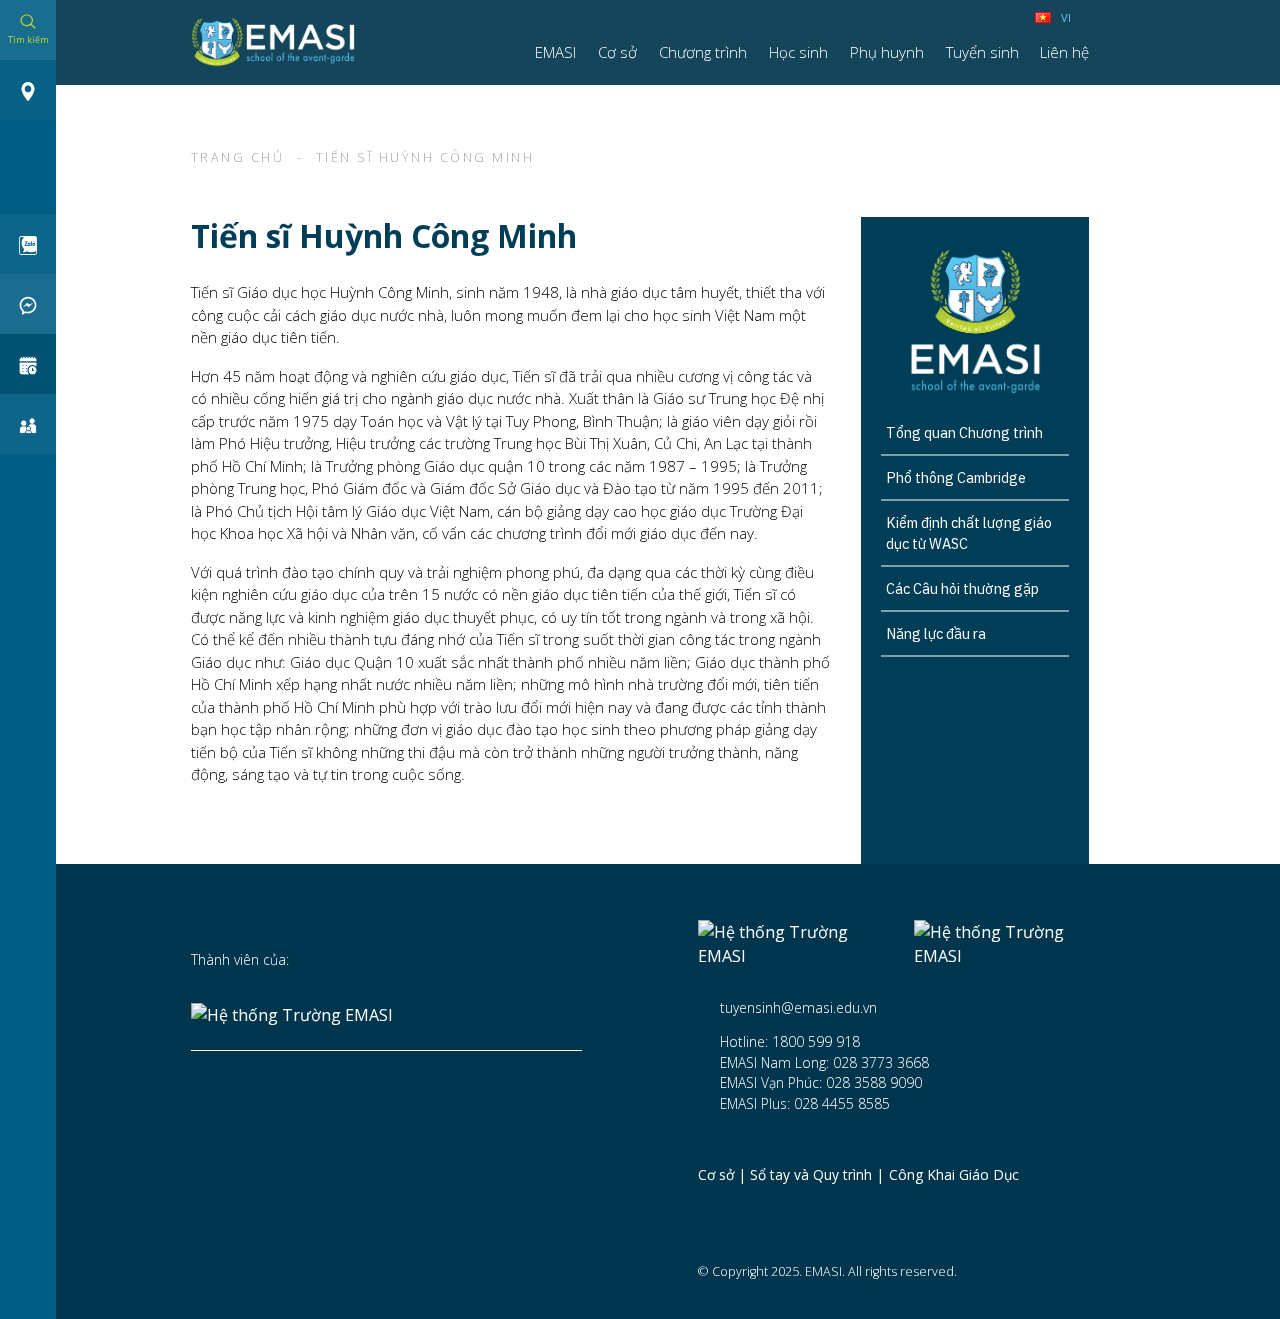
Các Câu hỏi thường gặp (962, 588)
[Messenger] (28, 304)
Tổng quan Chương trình (964, 432)
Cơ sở (716, 1175)
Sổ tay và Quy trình (811, 1175)
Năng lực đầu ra (936, 633)
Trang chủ (238, 157)
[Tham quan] (28, 364)
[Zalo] (28, 244)
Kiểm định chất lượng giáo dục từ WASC (969, 533)
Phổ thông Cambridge (956, 477)
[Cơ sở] (28, 90)
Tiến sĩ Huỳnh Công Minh (425, 157)
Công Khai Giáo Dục (954, 1175)
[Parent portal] (28, 424)
